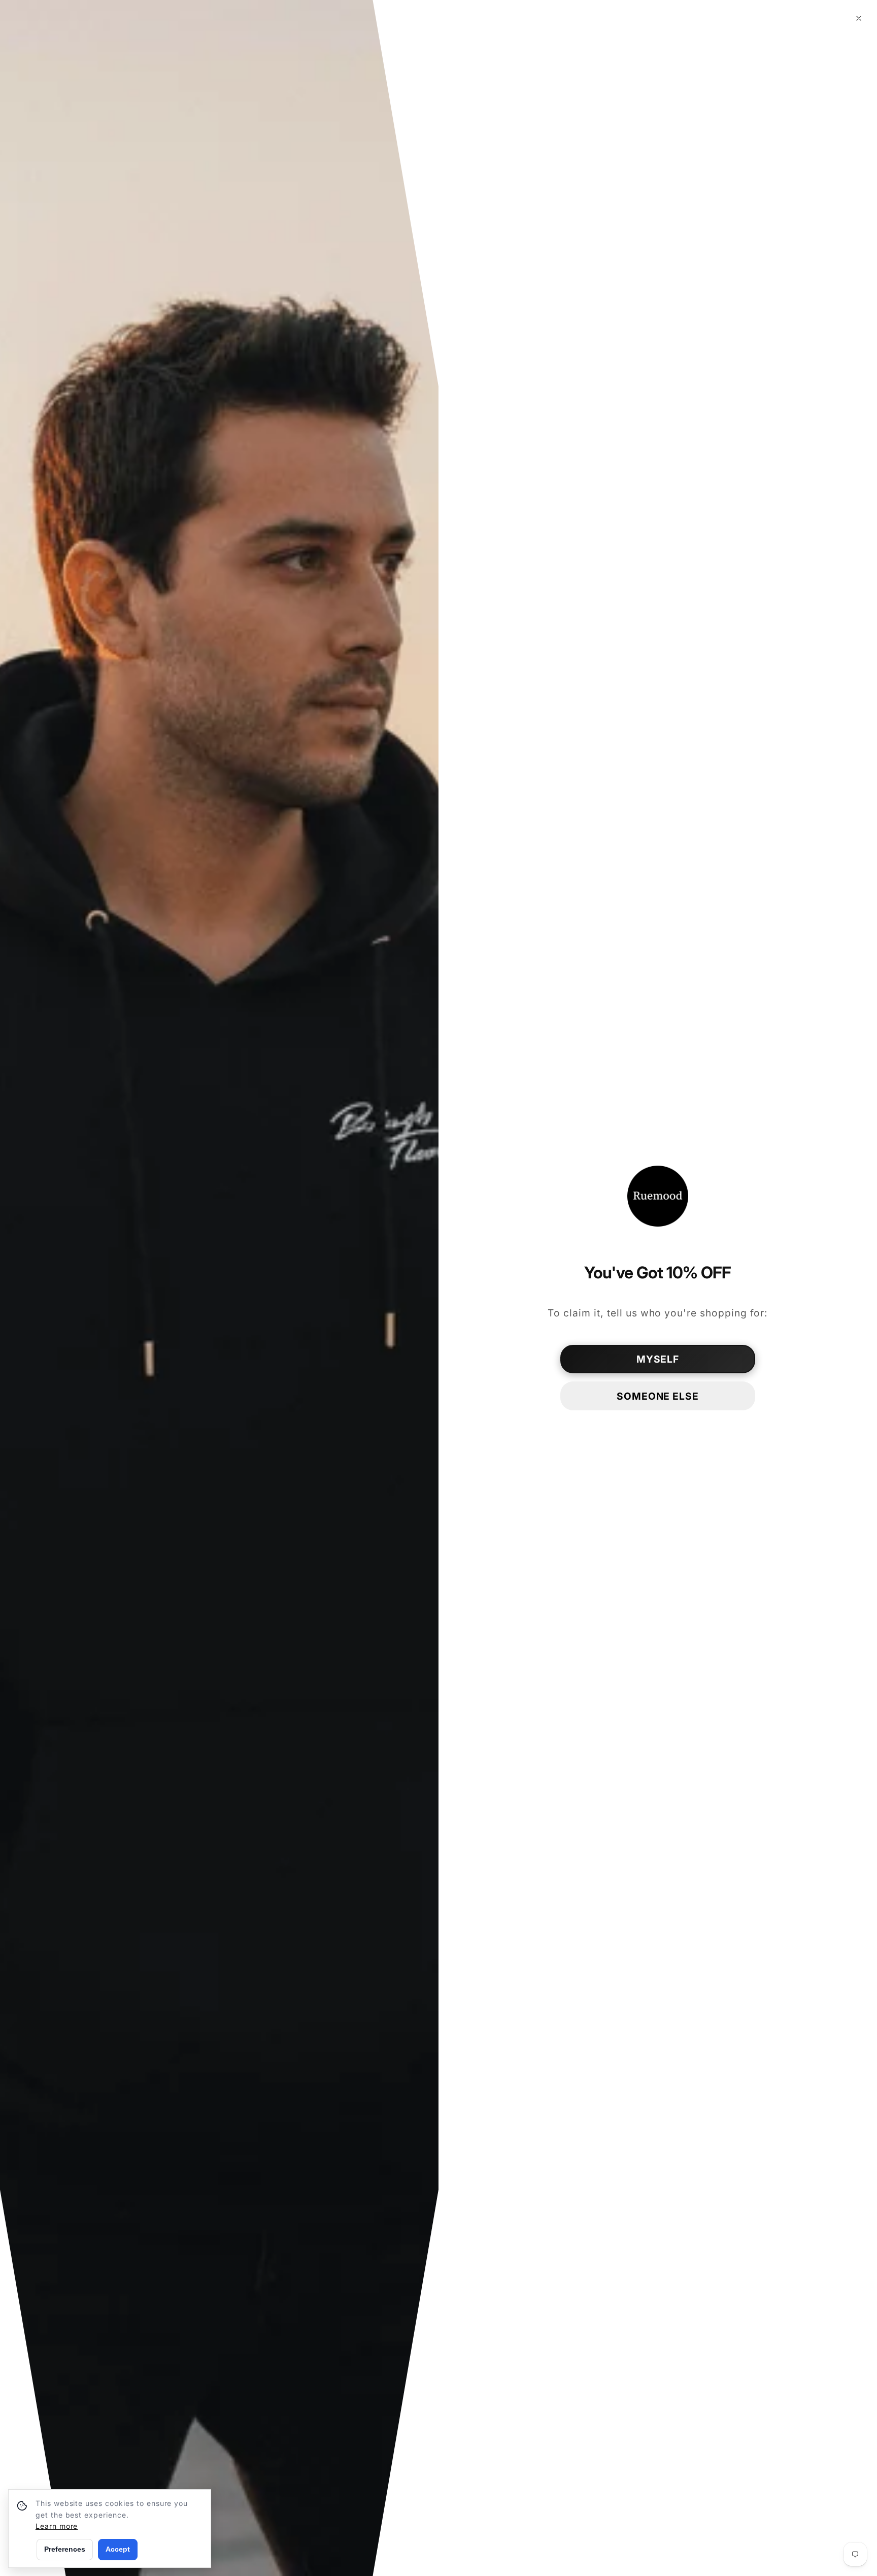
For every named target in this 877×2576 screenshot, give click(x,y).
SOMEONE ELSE (658, 1396)
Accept (118, 2549)
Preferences (65, 2549)
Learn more (57, 2526)
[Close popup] (859, 18)
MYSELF (658, 1359)
